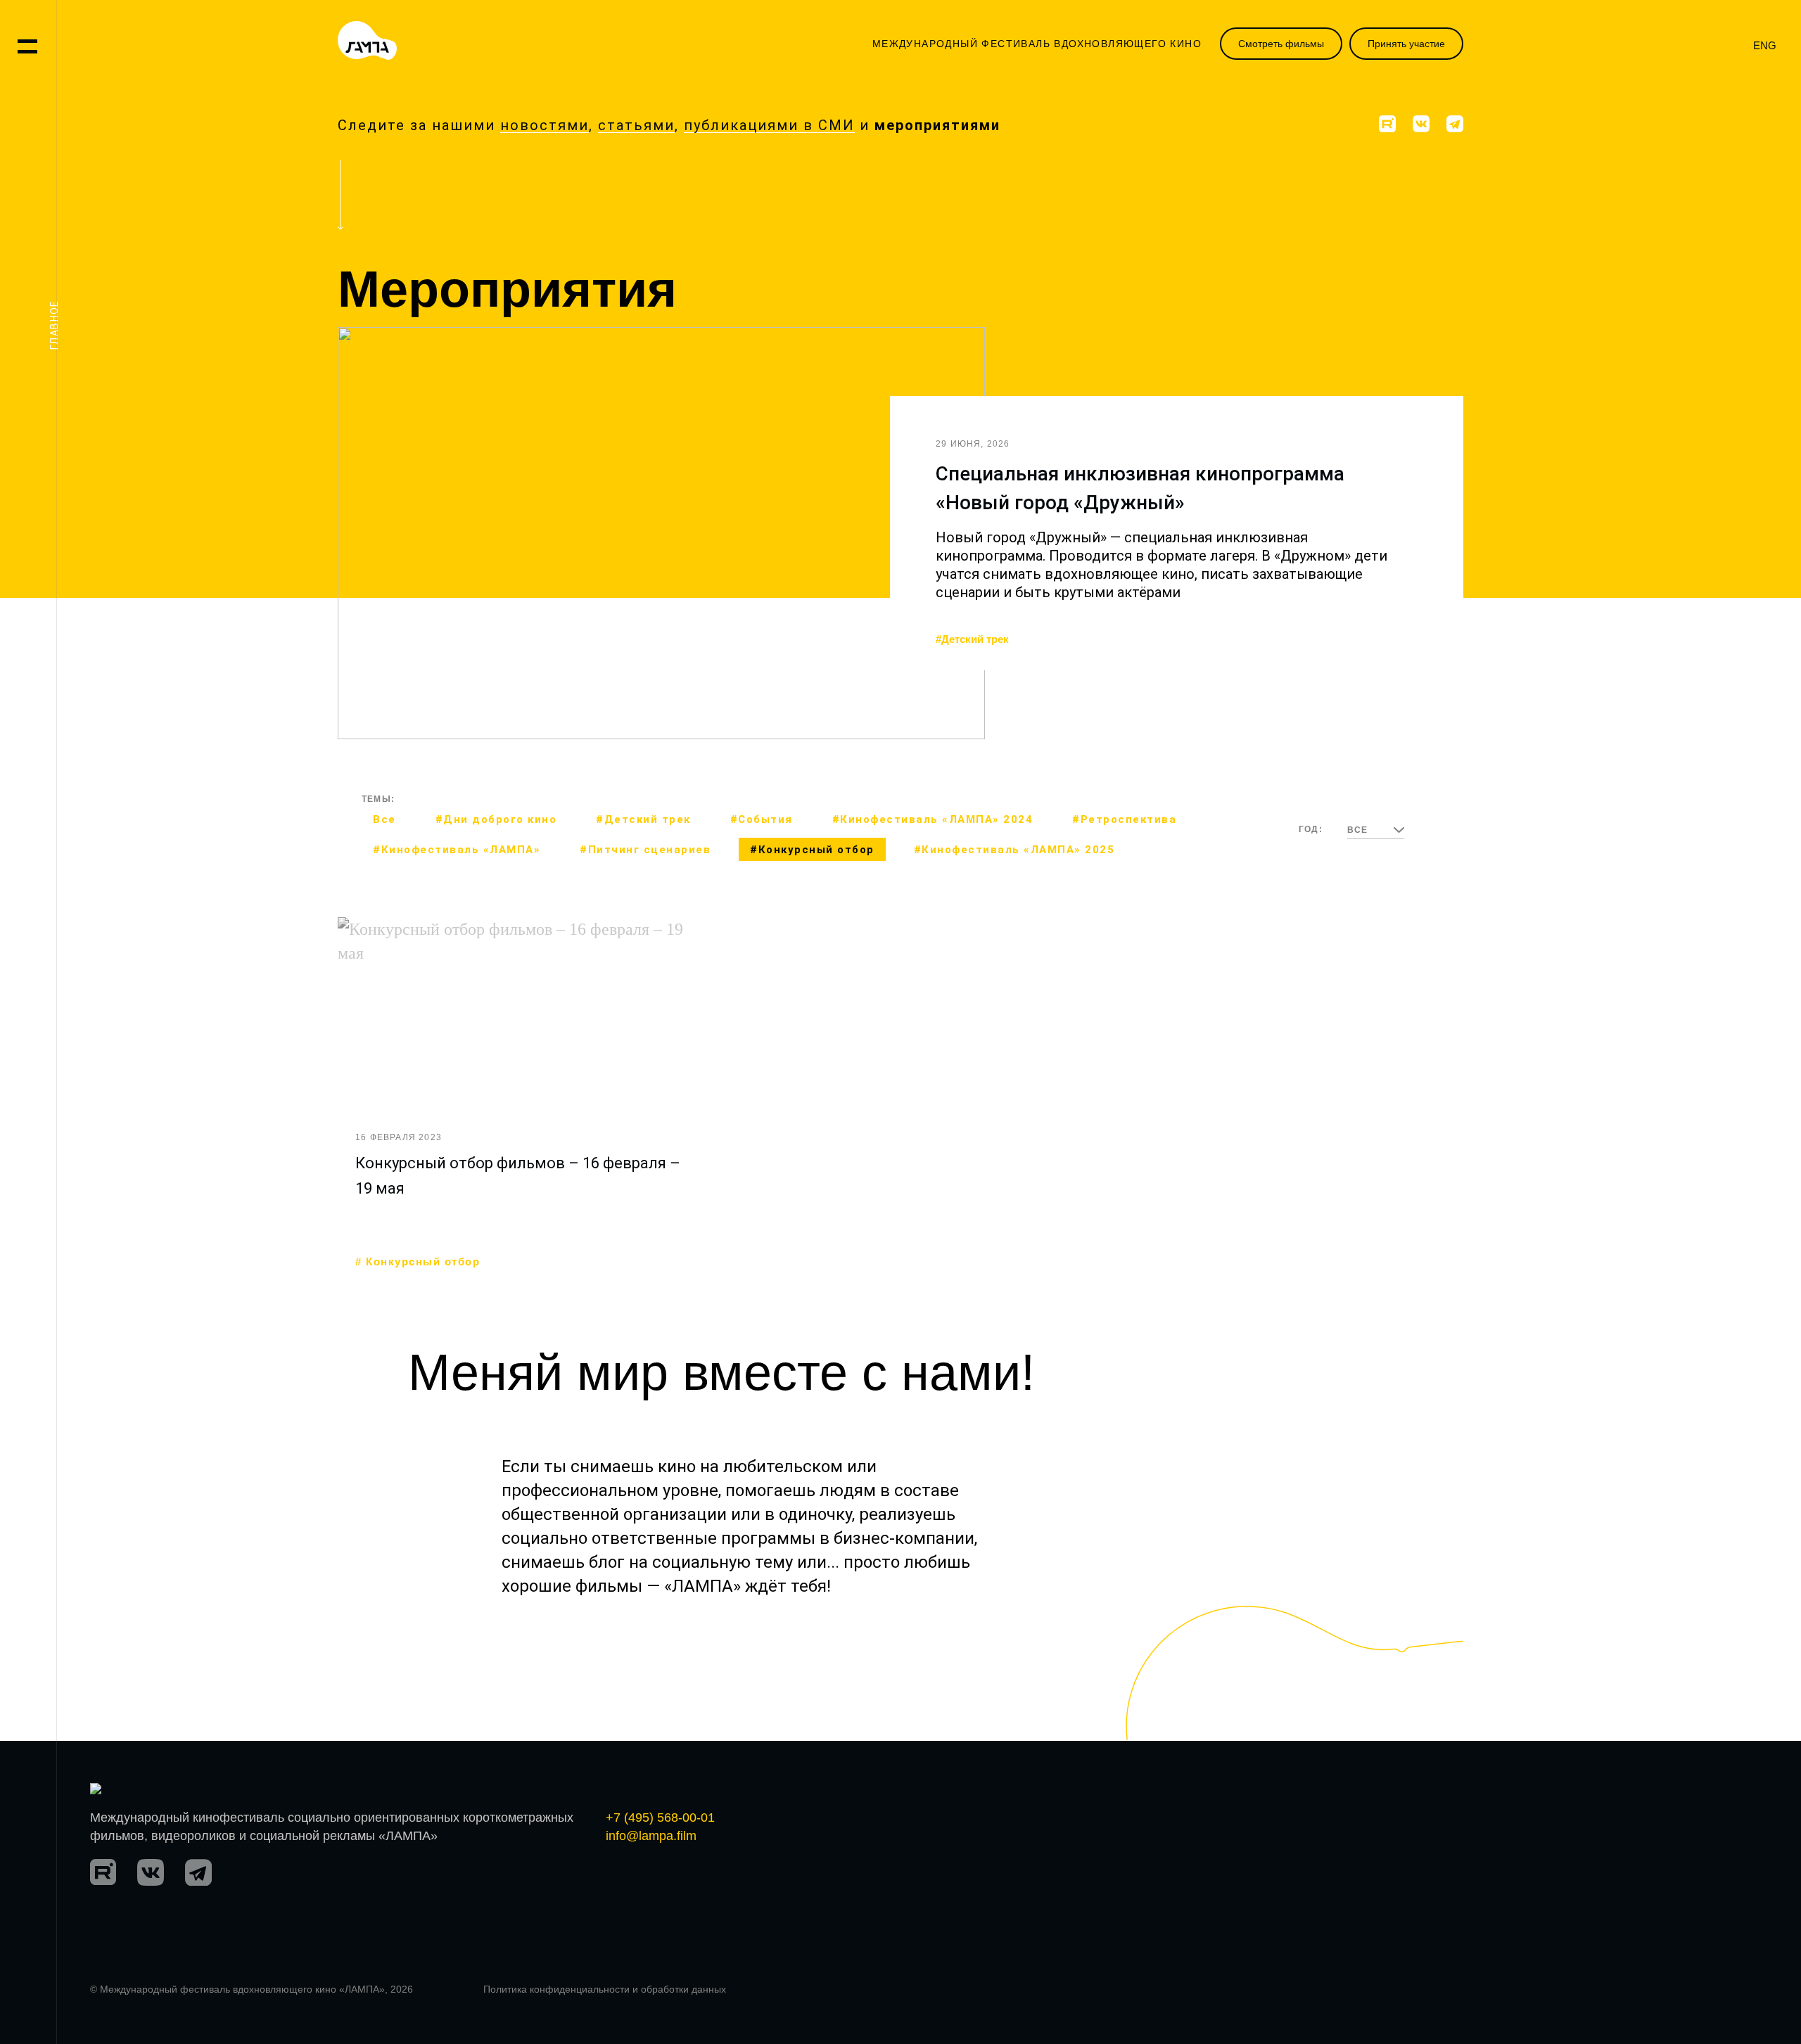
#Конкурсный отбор (812, 850)
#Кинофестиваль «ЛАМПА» (457, 850)
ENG (1765, 45)
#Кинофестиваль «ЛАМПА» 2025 (1014, 850)
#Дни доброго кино (496, 819)
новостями (545, 125)
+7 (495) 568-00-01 (660, 1818)
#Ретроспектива (1124, 819)
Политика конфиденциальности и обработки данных (605, 1989)
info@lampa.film (651, 1836)
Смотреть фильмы (1281, 44)
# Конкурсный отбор (418, 1262)
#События (762, 819)
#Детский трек (972, 639)
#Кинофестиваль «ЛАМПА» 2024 (933, 819)
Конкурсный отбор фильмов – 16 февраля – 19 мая (518, 1176)
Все (384, 819)
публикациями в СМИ (769, 125)
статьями (636, 125)
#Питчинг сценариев (645, 850)
